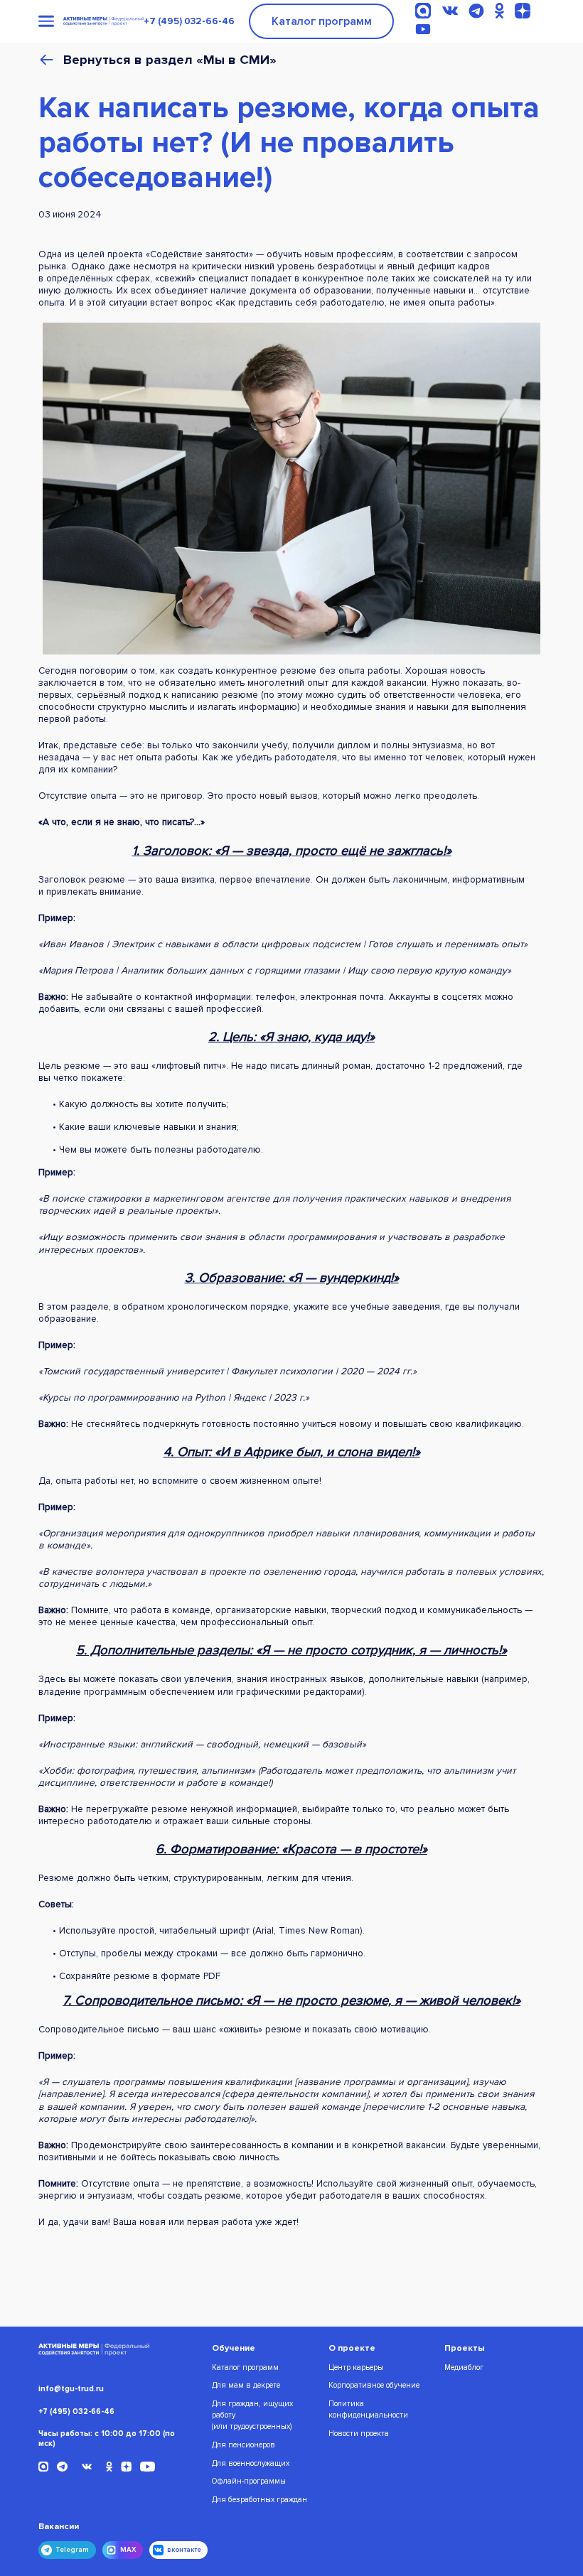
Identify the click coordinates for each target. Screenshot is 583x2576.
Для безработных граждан (260, 2500)
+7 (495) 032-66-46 (189, 21)
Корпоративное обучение (374, 2385)
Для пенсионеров (244, 2445)
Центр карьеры (356, 2367)
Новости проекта (359, 2434)
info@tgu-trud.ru (71, 2389)
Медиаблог (464, 2367)
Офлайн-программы (249, 2481)
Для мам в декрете (246, 2385)
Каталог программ (322, 21)
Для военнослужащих (251, 2463)
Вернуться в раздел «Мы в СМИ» (170, 60)
